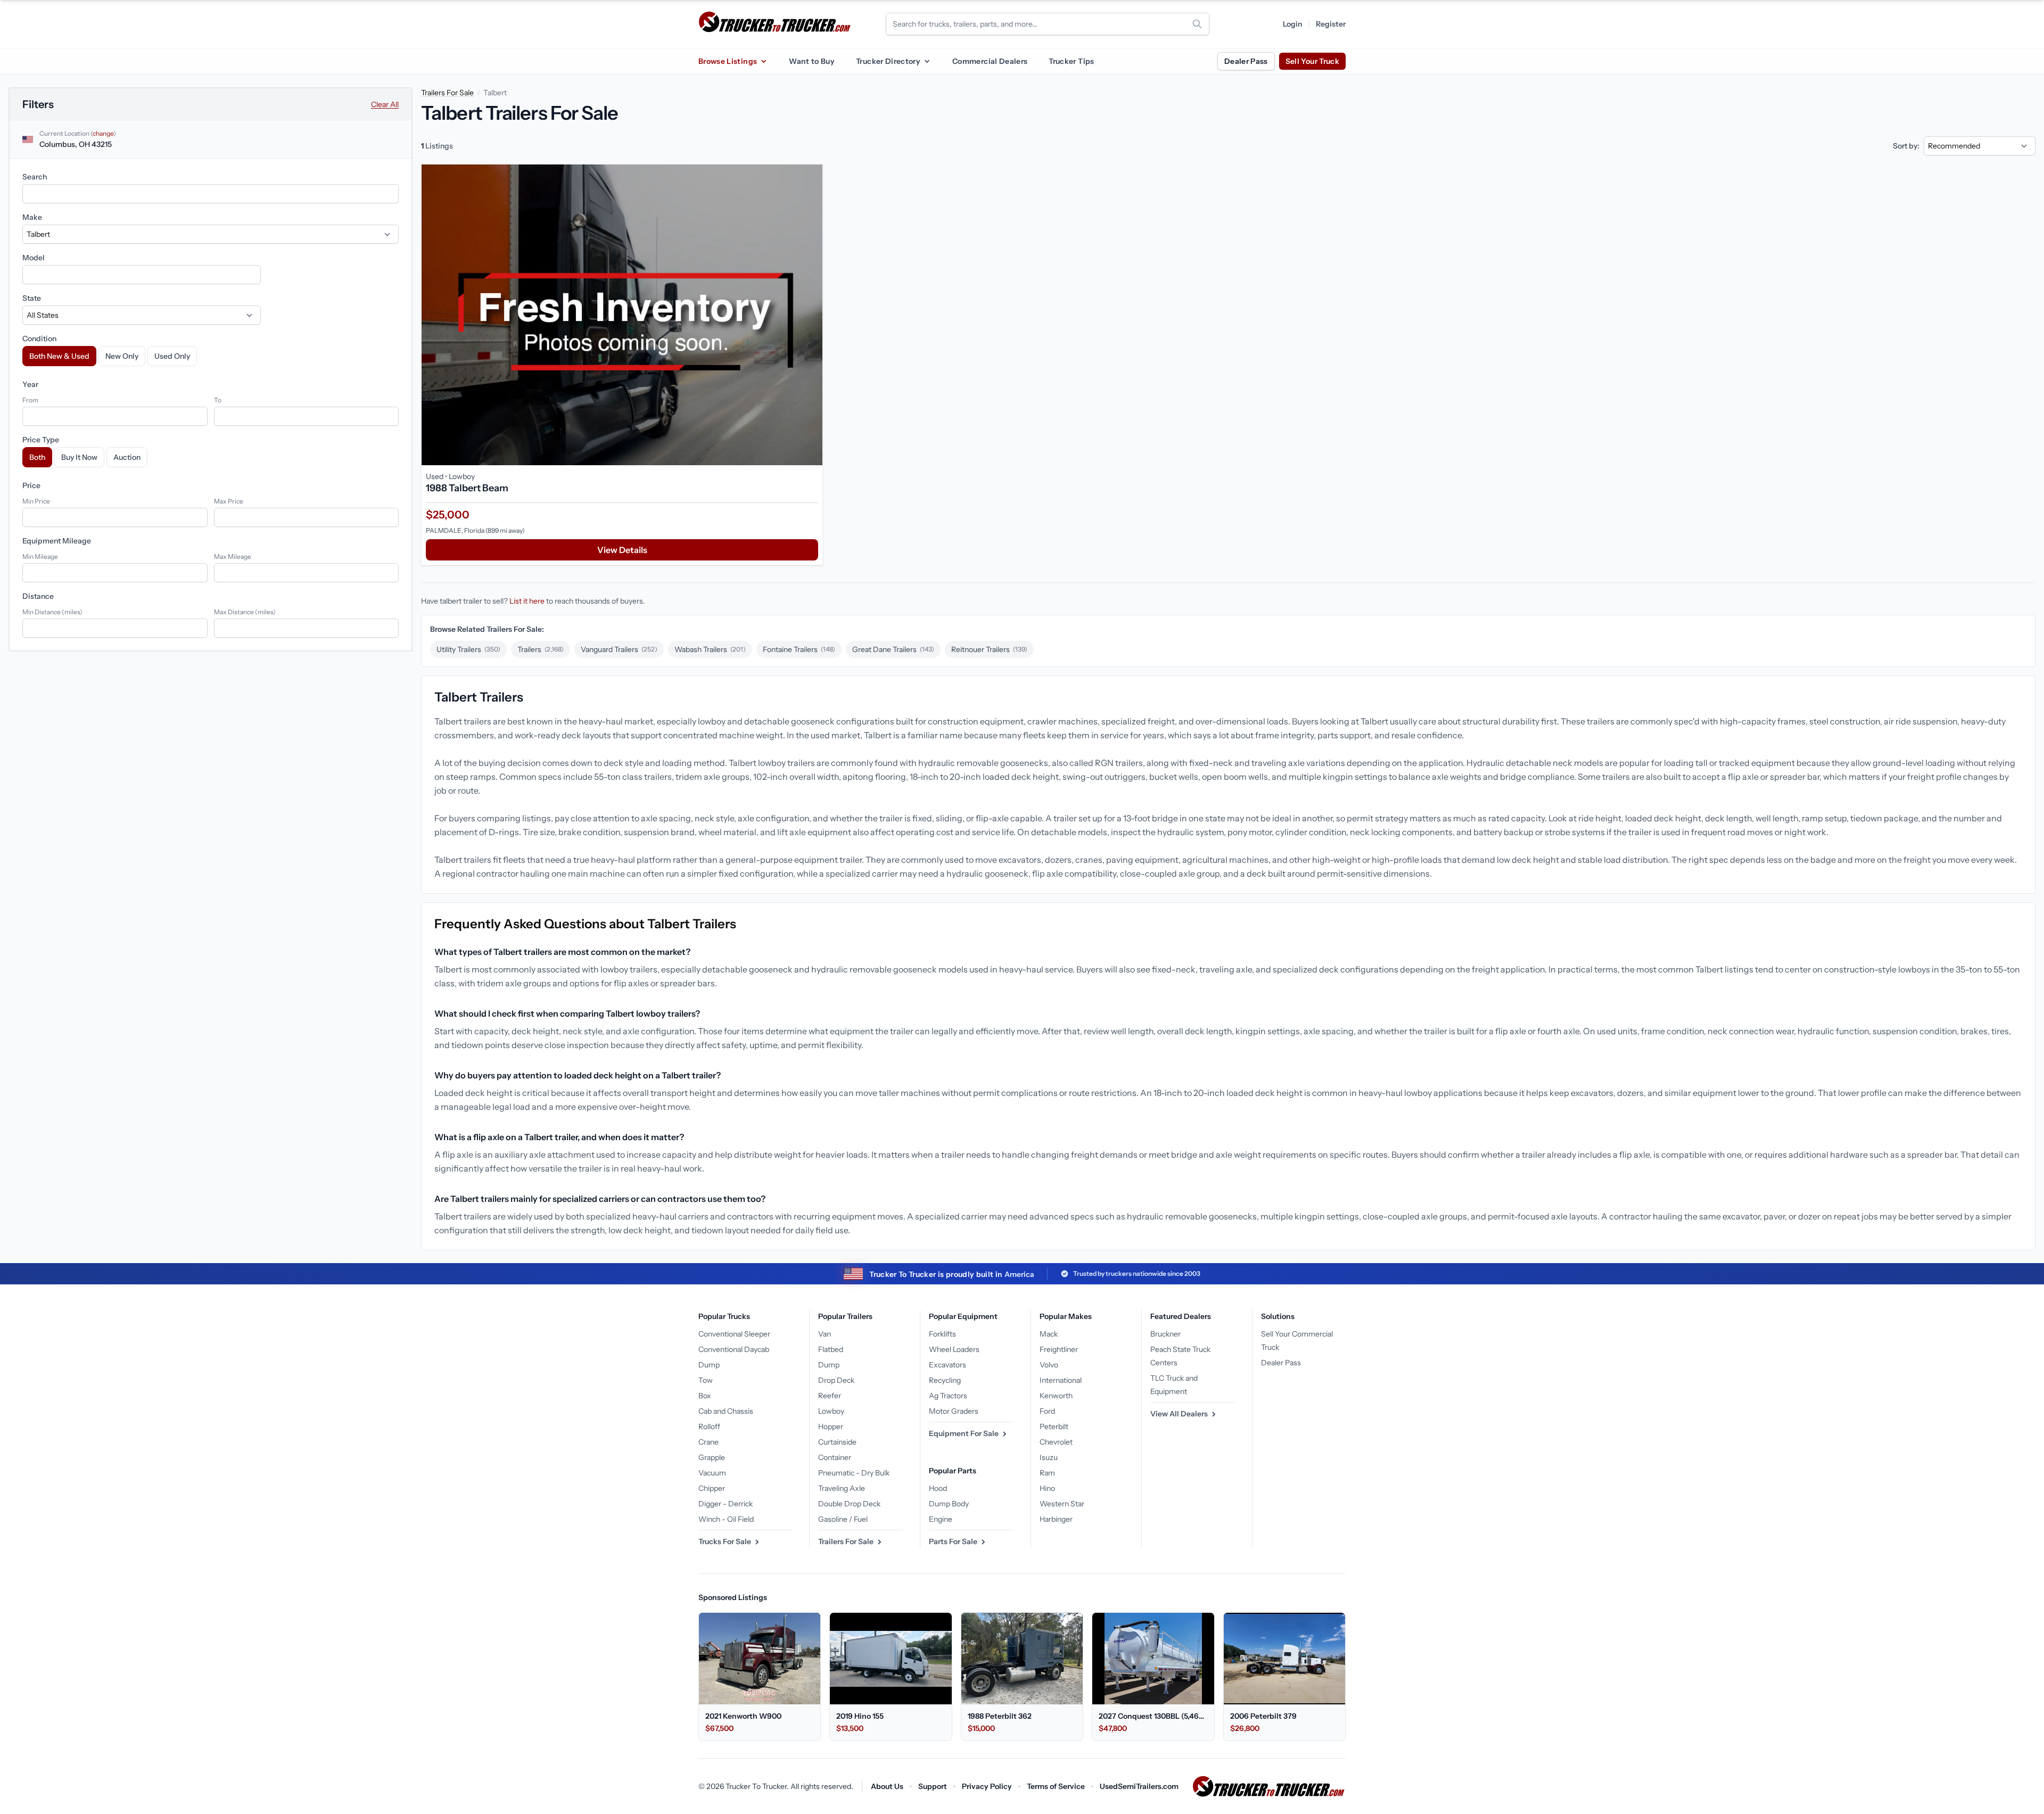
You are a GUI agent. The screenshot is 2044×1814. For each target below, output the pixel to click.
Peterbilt (1054, 1427)
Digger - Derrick (726, 1504)
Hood (938, 1488)
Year (30, 384)
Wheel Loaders (954, 1349)
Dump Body (949, 1504)
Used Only (172, 356)
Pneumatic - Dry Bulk (854, 1473)
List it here (527, 601)
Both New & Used (59, 356)
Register (1331, 24)
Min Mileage (40, 556)
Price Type (41, 440)
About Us (887, 1786)
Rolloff (709, 1427)
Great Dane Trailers (893, 649)
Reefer (830, 1396)
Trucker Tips (1071, 61)
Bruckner (1165, 1334)
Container (835, 1457)
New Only (122, 356)
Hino (1047, 1488)
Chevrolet (1056, 1442)
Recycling (945, 1380)
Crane (708, 1442)
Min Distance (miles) (52, 612)
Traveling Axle (842, 1488)
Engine (941, 1519)
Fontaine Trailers (799, 649)
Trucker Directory (888, 61)
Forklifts (942, 1334)
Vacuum (712, 1473)
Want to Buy (812, 61)
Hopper (831, 1427)
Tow (706, 1380)
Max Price (229, 501)
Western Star (1062, 1504)
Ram (1047, 1473)
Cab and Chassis (726, 1411)
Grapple (712, 1457)
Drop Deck (836, 1380)
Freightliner (1059, 1349)
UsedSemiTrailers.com (1139, 1786)
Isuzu (1049, 1457)
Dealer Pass (1246, 61)
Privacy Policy (987, 1786)
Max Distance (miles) (245, 612)
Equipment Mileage (57, 541)
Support (933, 1786)
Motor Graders (954, 1411)
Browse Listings (728, 61)
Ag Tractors (948, 1396)
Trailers (541, 649)
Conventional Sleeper (734, 1334)
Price (31, 485)
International (1061, 1380)
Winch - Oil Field (726, 1519)
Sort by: (1906, 146)
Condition (39, 339)
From (30, 400)
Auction (127, 457)
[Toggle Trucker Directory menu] (927, 61)
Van (825, 1334)
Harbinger (1056, 1519)
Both (37, 457)
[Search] (1197, 24)
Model (34, 258)
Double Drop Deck (849, 1504)
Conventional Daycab (734, 1349)
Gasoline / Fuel (843, 1519)
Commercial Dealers (990, 61)
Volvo (1049, 1365)
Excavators (947, 1365)
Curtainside (837, 1442)
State (32, 298)
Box (705, 1396)
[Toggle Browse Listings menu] (763, 61)
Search (35, 177)
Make (32, 217)
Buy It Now (79, 457)
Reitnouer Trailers (989, 649)
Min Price (36, 501)
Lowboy (831, 1411)
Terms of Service (1056, 1786)
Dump (709, 1365)
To (218, 400)
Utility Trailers (468, 649)
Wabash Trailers (710, 649)
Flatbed (831, 1349)
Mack (1049, 1334)
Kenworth (1056, 1396)
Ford (1047, 1411)
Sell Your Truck (1312, 61)
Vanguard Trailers (619, 649)
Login (1293, 24)
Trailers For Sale (447, 93)
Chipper (712, 1488)
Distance (38, 596)
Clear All (385, 104)
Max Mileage (233, 556)
